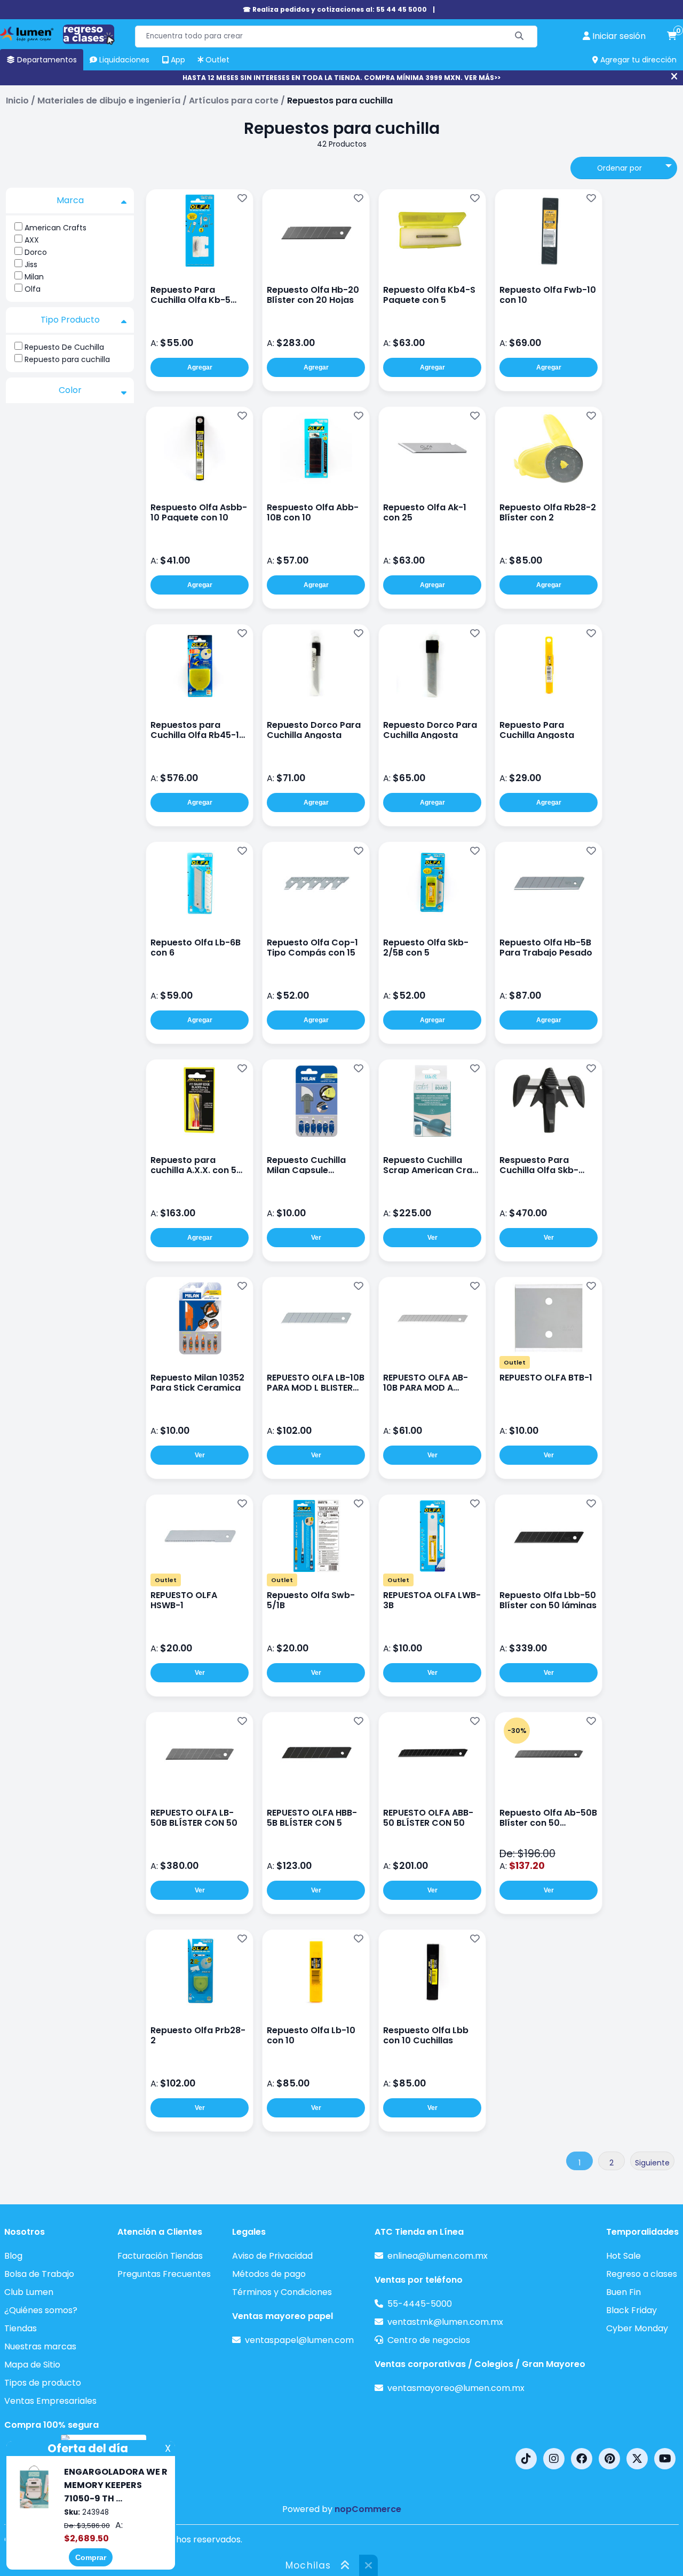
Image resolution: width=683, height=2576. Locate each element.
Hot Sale (624, 2256)
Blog (13, 2256)
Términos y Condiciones (282, 2292)
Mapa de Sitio (32, 2365)
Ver (316, 1238)
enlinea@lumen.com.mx (438, 2256)
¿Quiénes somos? (41, 2310)
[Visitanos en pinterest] (609, 2459)
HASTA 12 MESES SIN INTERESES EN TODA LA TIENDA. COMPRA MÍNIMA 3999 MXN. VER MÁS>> (341, 78)
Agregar (200, 367)
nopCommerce (368, 2509)
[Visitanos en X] (637, 2459)
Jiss (31, 264)
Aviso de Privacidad (272, 2256)
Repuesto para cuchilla (67, 359)
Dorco (36, 252)
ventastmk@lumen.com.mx (445, 2322)
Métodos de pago (269, 2274)
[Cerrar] (674, 77)
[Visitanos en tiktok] (526, 2459)
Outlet (515, 1362)
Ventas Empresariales (50, 2401)
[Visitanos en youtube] (665, 2459)
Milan (34, 277)
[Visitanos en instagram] (554, 2459)
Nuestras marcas (40, 2346)
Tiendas (21, 2328)
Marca (70, 200)
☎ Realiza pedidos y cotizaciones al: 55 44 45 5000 (335, 9)
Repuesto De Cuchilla (64, 347)
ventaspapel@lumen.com (299, 2340)
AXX (32, 240)
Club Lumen (29, 2292)
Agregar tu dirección (637, 60)
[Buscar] (519, 37)
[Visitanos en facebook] (582, 2459)
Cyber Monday (637, 2328)
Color (70, 390)
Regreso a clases (642, 2274)
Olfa (33, 289)
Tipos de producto (43, 2383)
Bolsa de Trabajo (39, 2274)
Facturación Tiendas (160, 2256)
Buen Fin (624, 2292)
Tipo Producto (70, 320)
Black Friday (632, 2310)
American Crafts (55, 228)
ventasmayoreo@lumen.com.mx (456, 2388)
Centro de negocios (429, 2340)
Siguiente (652, 2163)
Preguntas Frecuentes (164, 2274)
